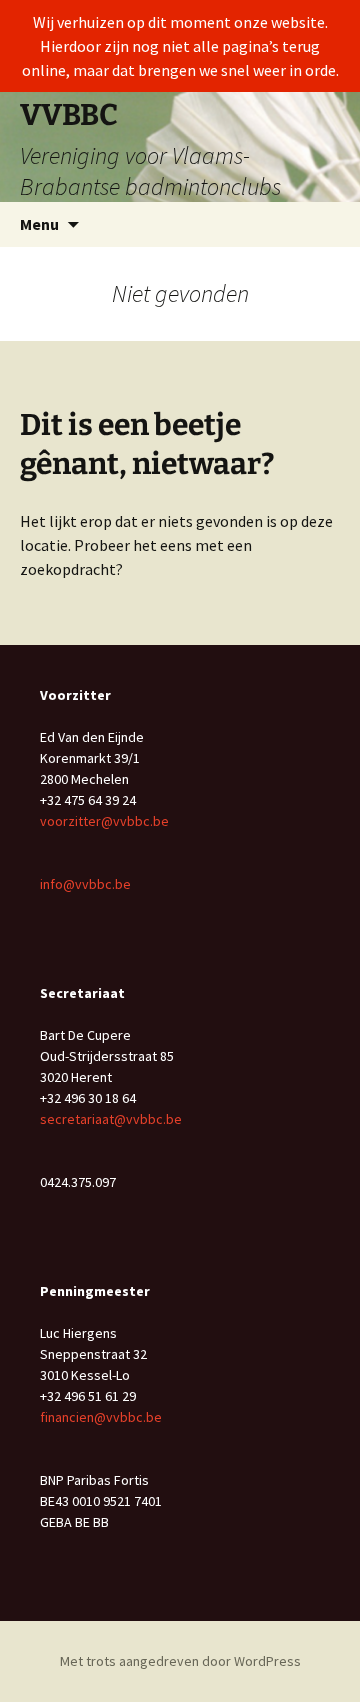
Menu (39, 224)
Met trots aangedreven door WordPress (180, 1661)
